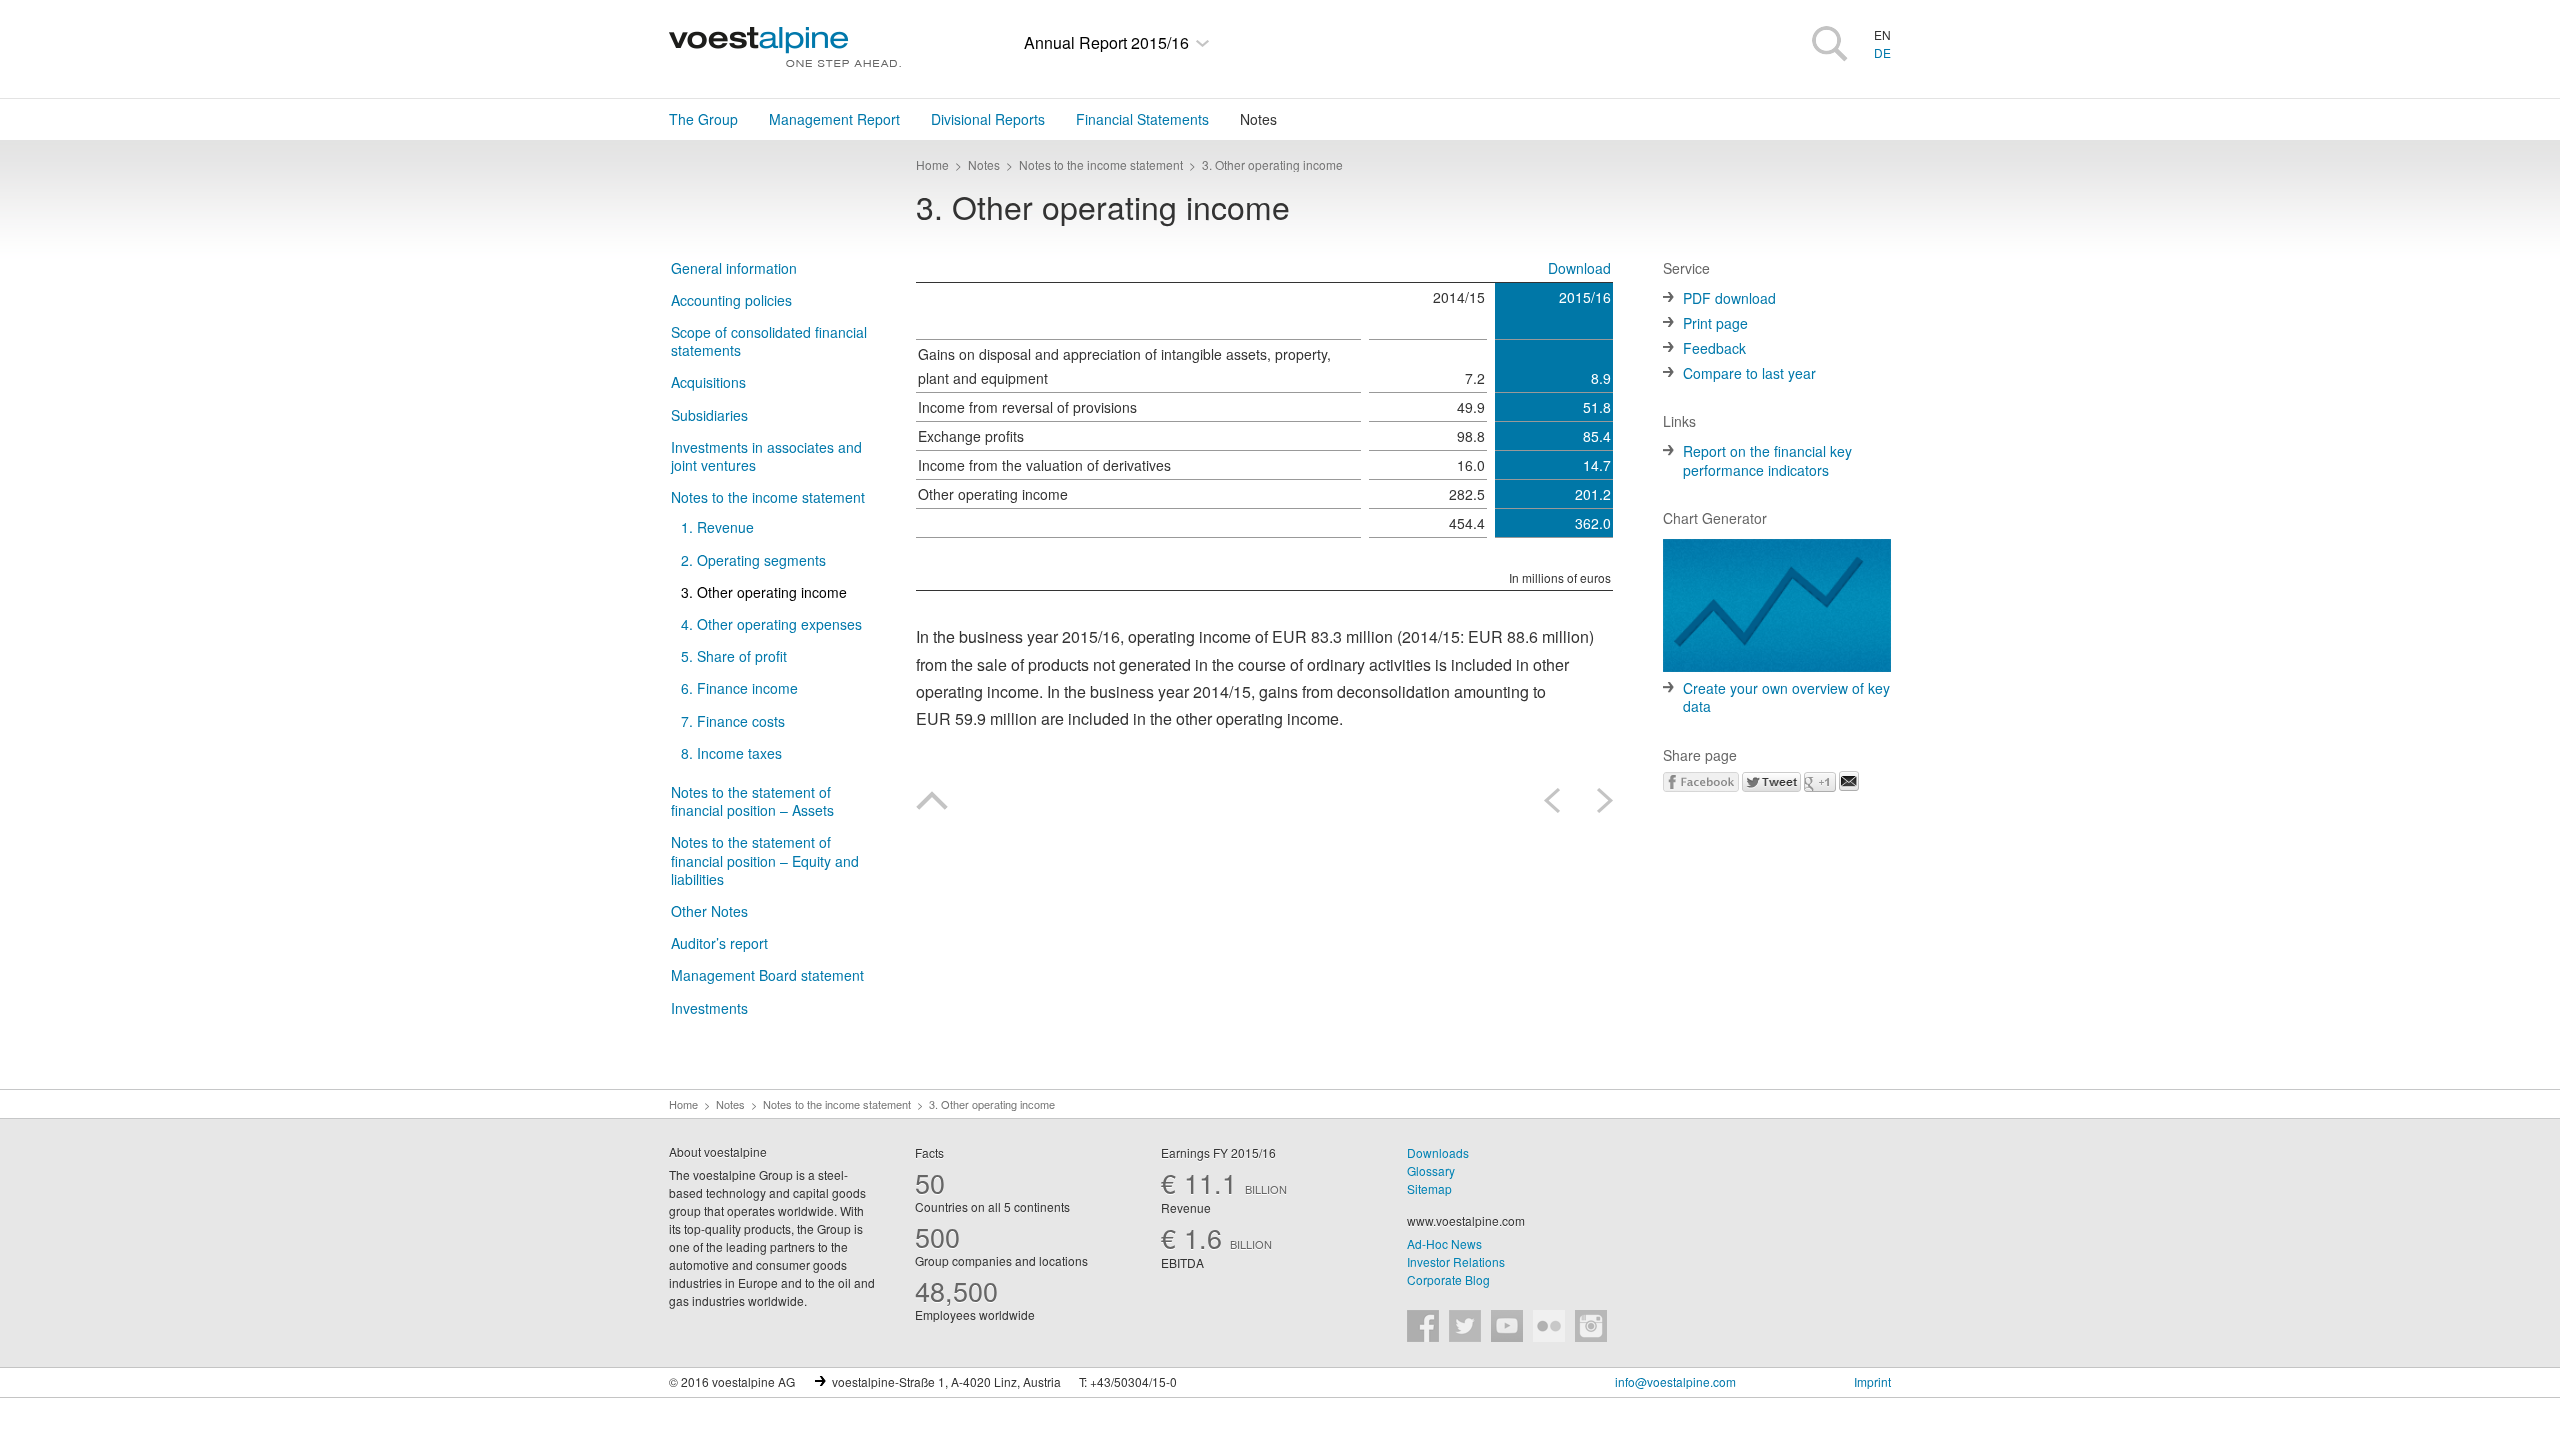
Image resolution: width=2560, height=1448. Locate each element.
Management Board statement (767, 975)
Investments (709, 1008)
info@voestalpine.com (1675, 1381)
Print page (1715, 323)
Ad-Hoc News (1444, 1243)
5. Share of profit (734, 656)
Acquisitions (708, 382)
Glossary (1431, 1170)
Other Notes (709, 911)
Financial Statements (1142, 119)
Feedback (1714, 348)
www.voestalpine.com (1466, 1220)
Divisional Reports (988, 119)
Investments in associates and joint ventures (766, 456)
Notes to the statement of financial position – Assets (752, 801)
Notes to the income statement (768, 497)
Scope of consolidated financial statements (769, 341)
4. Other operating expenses (771, 624)
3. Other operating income (764, 592)
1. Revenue (717, 527)
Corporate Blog (1448, 1279)
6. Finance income (739, 688)
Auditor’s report (719, 943)
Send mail (1849, 781)
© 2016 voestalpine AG (732, 1381)
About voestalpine (718, 1151)
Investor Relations (1456, 1261)
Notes (1258, 119)
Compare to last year (1749, 373)
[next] (1597, 800)
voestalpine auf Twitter (1465, 1326)
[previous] (1559, 800)
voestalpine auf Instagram (1591, 1326)
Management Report (834, 119)
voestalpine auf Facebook (1423, 1326)
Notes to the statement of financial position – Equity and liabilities (765, 860)
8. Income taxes (731, 753)
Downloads (1438, 1152)
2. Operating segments (753, 560)
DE (1882, 52)
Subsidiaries (709, 415)
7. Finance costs (733, 721)
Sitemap (1429, 1188)
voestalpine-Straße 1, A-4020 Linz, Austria (946, 1381)
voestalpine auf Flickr (1549, 1326)
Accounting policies (731, 300)
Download (1579, 268)
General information (734, 268)
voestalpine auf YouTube (1507, 1326)
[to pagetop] (932, 804)
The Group (703, 119)
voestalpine (785, 47)
